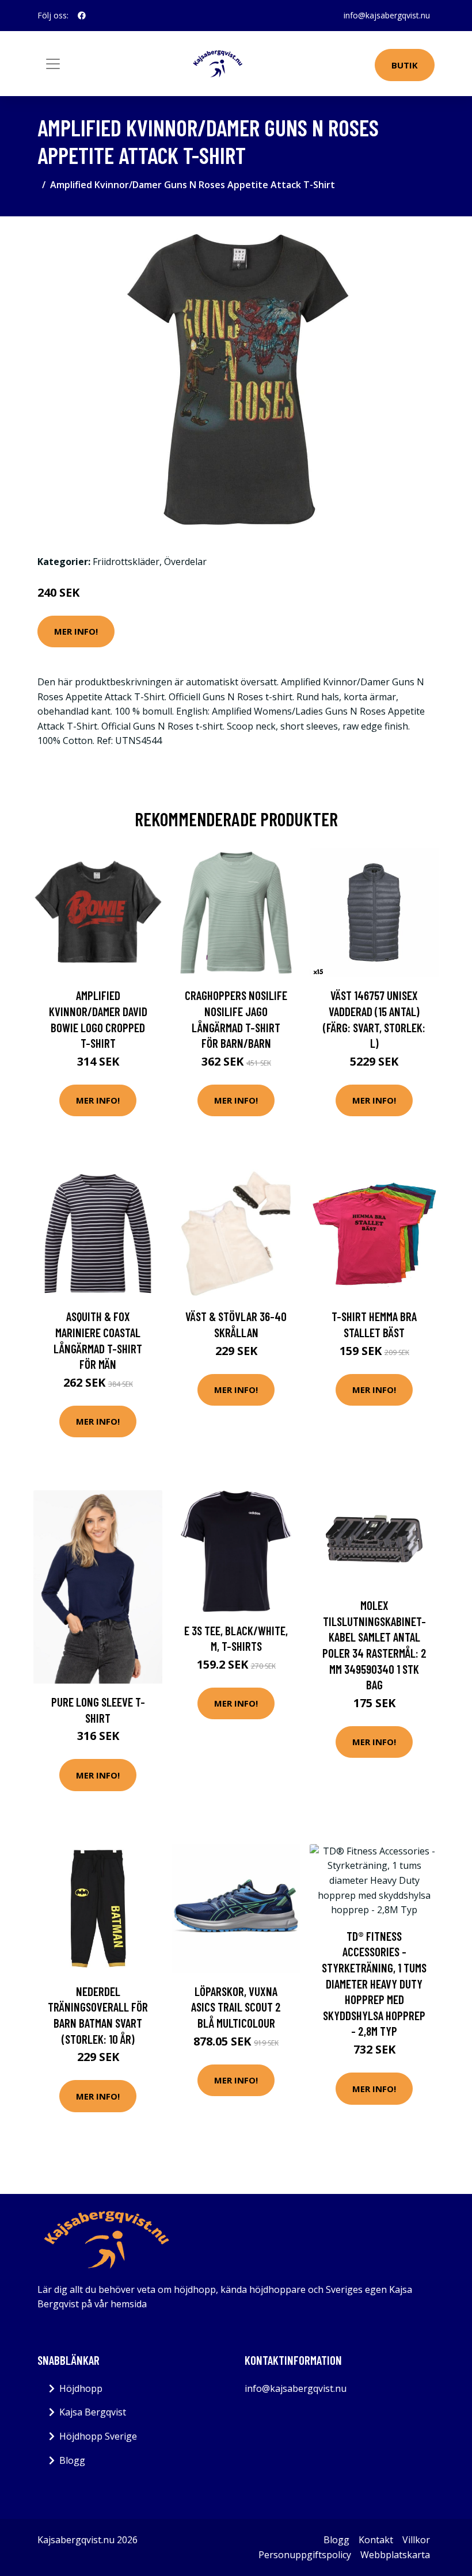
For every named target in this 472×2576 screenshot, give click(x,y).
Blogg (72, 2460)
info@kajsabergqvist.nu (387, 15)
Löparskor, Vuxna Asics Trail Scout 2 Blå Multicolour (236, 2007)
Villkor (416, 2540)
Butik (405, 65)
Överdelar (185, 562)
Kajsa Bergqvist (93, 2412)
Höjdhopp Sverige (98, 2436)
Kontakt (376, 2540)
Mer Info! (76, 631)
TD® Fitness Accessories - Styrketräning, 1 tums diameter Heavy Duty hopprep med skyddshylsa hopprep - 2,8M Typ (374, 1984)
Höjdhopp (81, 2388)
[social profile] (82, 16)
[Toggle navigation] (53, 64)
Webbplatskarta (395, 2555)
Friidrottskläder (126, 562)
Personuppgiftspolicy (305, 2555)
